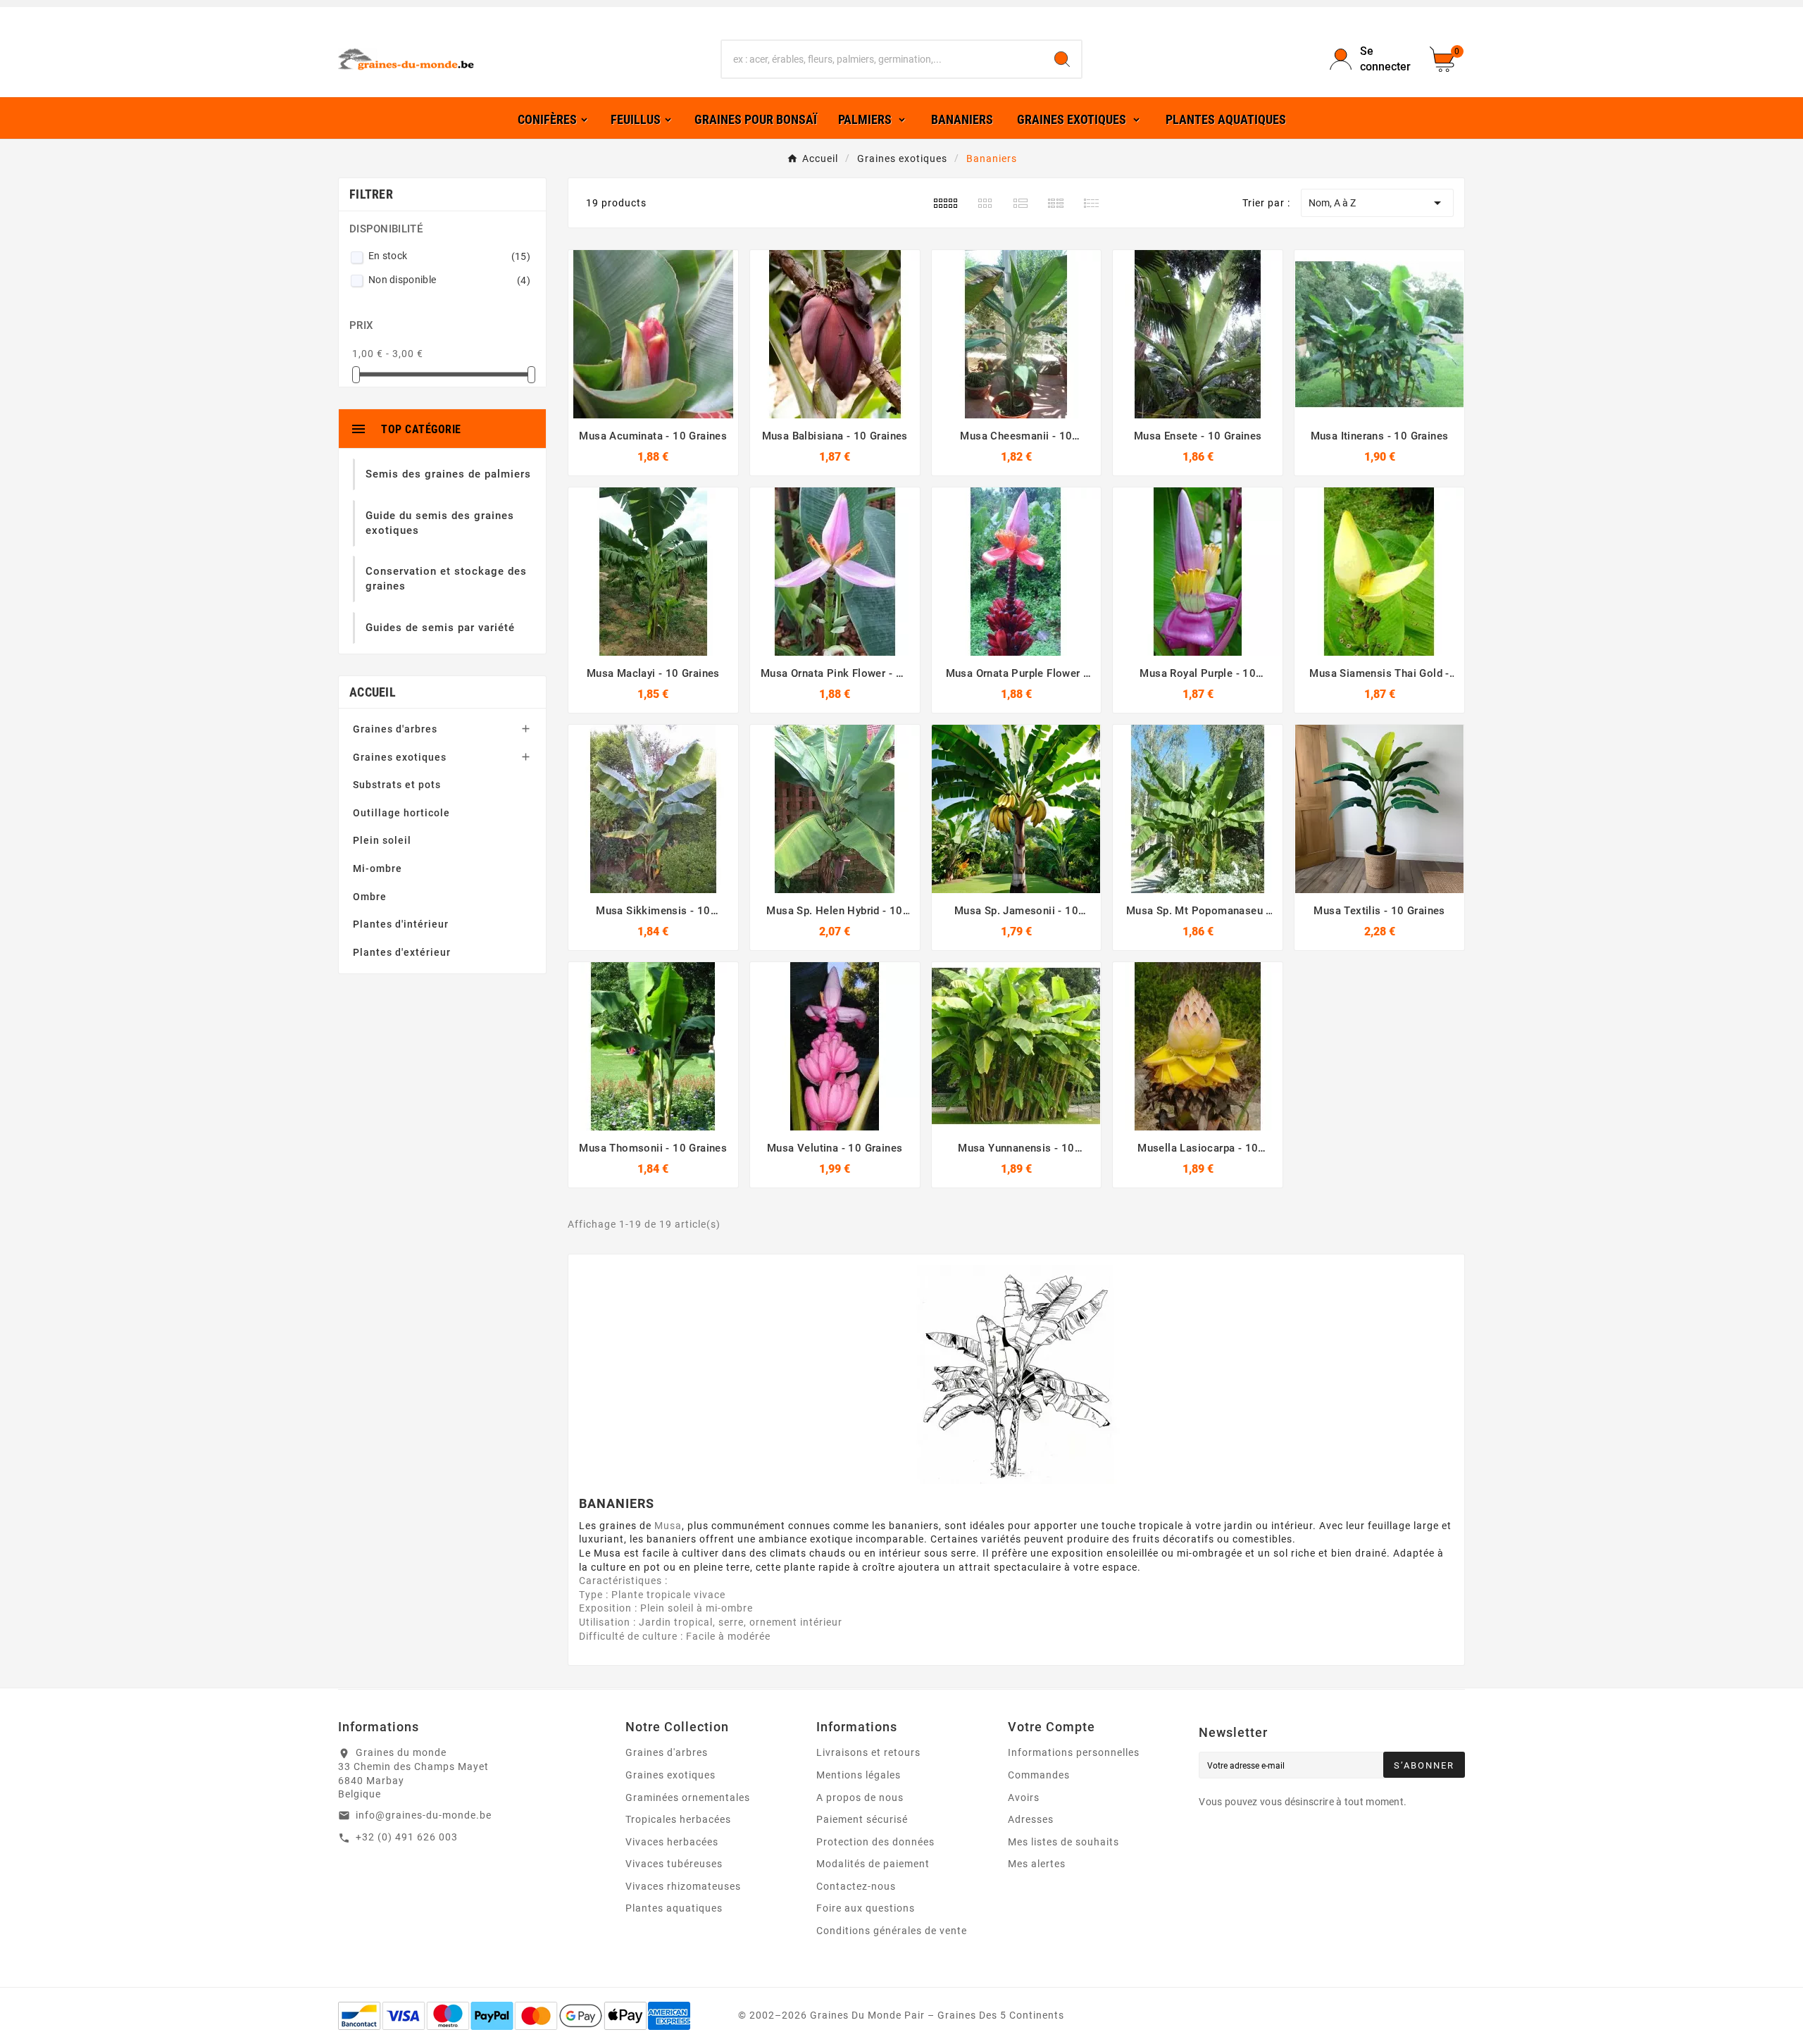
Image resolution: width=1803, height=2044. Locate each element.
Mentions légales (859, 1775)
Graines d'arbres (395, 729)
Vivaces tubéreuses (674, 1864)
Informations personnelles (1074, 1752)
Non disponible (449, 280)
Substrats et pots (397, 785)
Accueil (373, 692)
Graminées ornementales (688, 1797)
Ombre (370, 897)
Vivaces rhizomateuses (683, 1886)
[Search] (1062, 59)
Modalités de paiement (873, 1864)
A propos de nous (860, 1797)
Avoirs (1024, 1797)
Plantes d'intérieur (401, 924)
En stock (449, 256)
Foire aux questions (866, 1908)
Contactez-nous (856, 1886)
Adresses (1031, 1819)
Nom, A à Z (1377, 203)
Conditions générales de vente (892, 1931)
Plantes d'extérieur (402, 952)
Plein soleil (382, 840)
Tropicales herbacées (678, 1819)
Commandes (1039, 1775)
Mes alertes (1037, 1864)
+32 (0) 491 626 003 (407, 1837)
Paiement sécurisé (862, 1819)
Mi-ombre (378, 868)
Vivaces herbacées (672, 1842)
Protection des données (875, 1842)
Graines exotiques (400, 757)
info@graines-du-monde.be (424, 1815)
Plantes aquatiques (674, 1908)
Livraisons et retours (868, 1752)
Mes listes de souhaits (1063, 1842)
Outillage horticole (401, 813)
